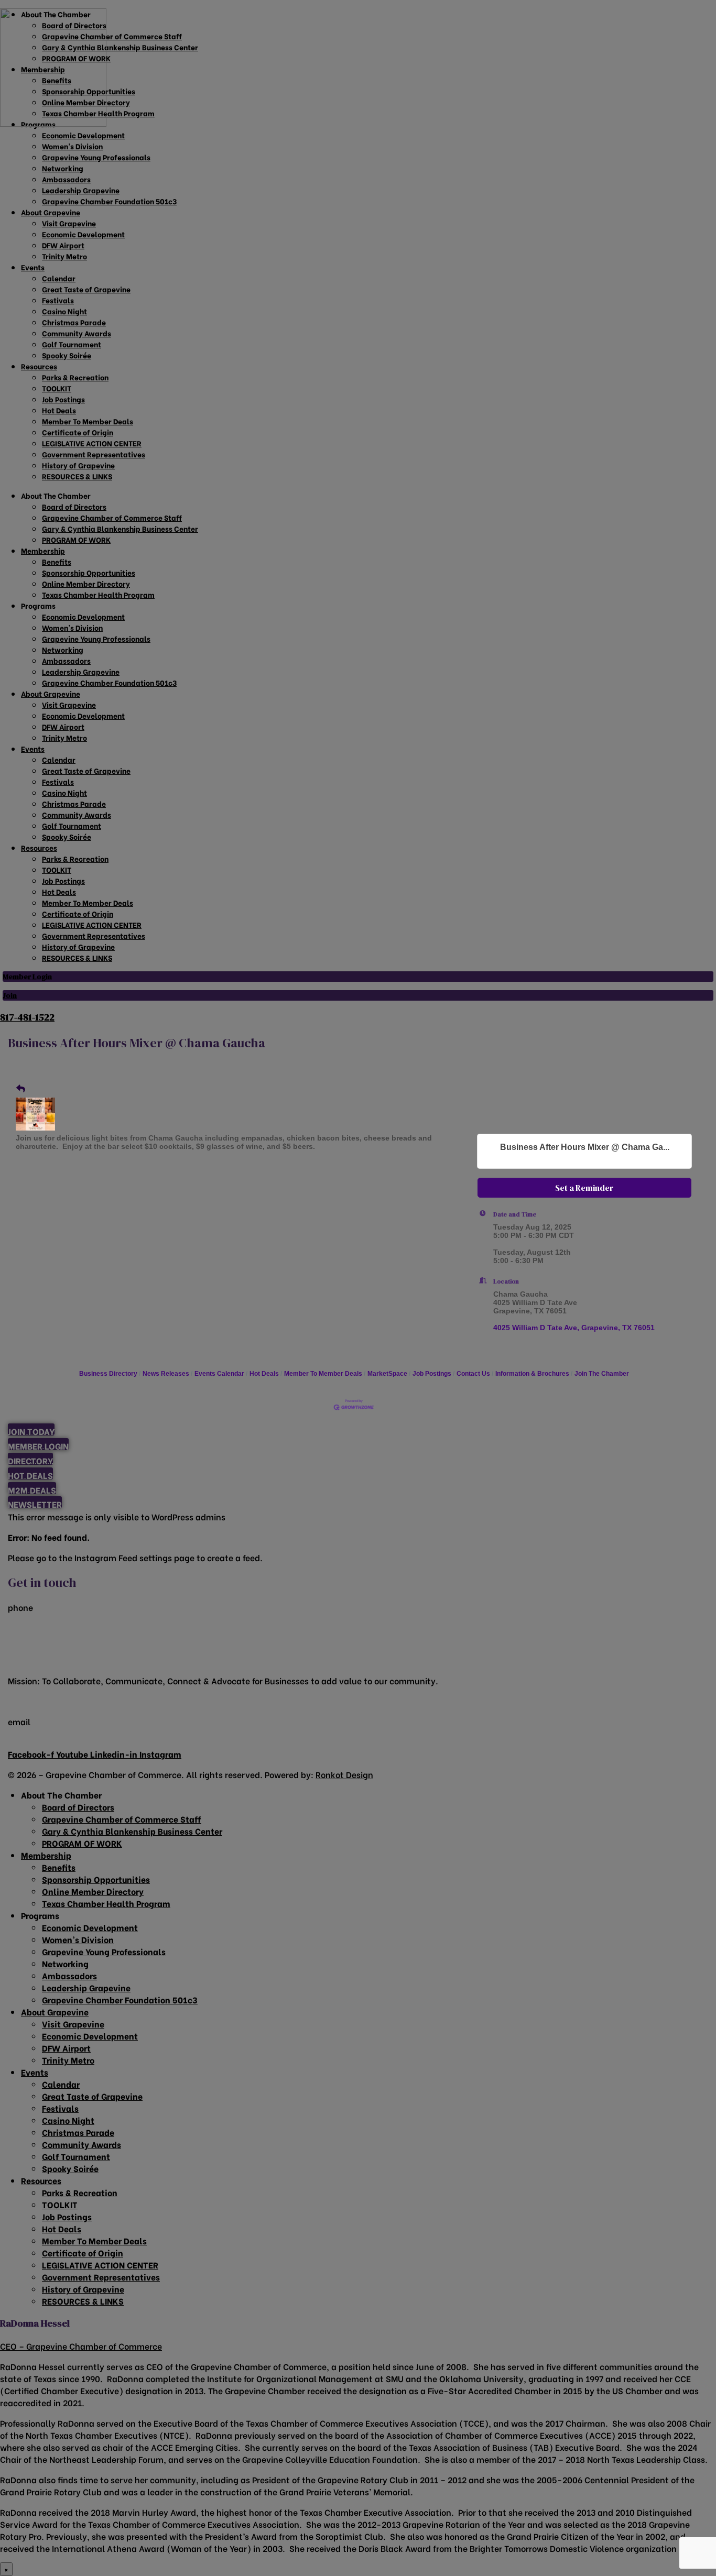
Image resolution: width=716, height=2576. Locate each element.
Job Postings (432, 1374)
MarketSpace (387, 1374)
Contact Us (473, 1374)
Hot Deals (264, 1374)
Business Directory (108, 1374)
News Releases (166, 1374)
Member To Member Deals (323, 1374)
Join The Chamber (602, 1374)
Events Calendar (219, 1374)
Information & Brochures (532, 1374)
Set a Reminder (584, 1188)
